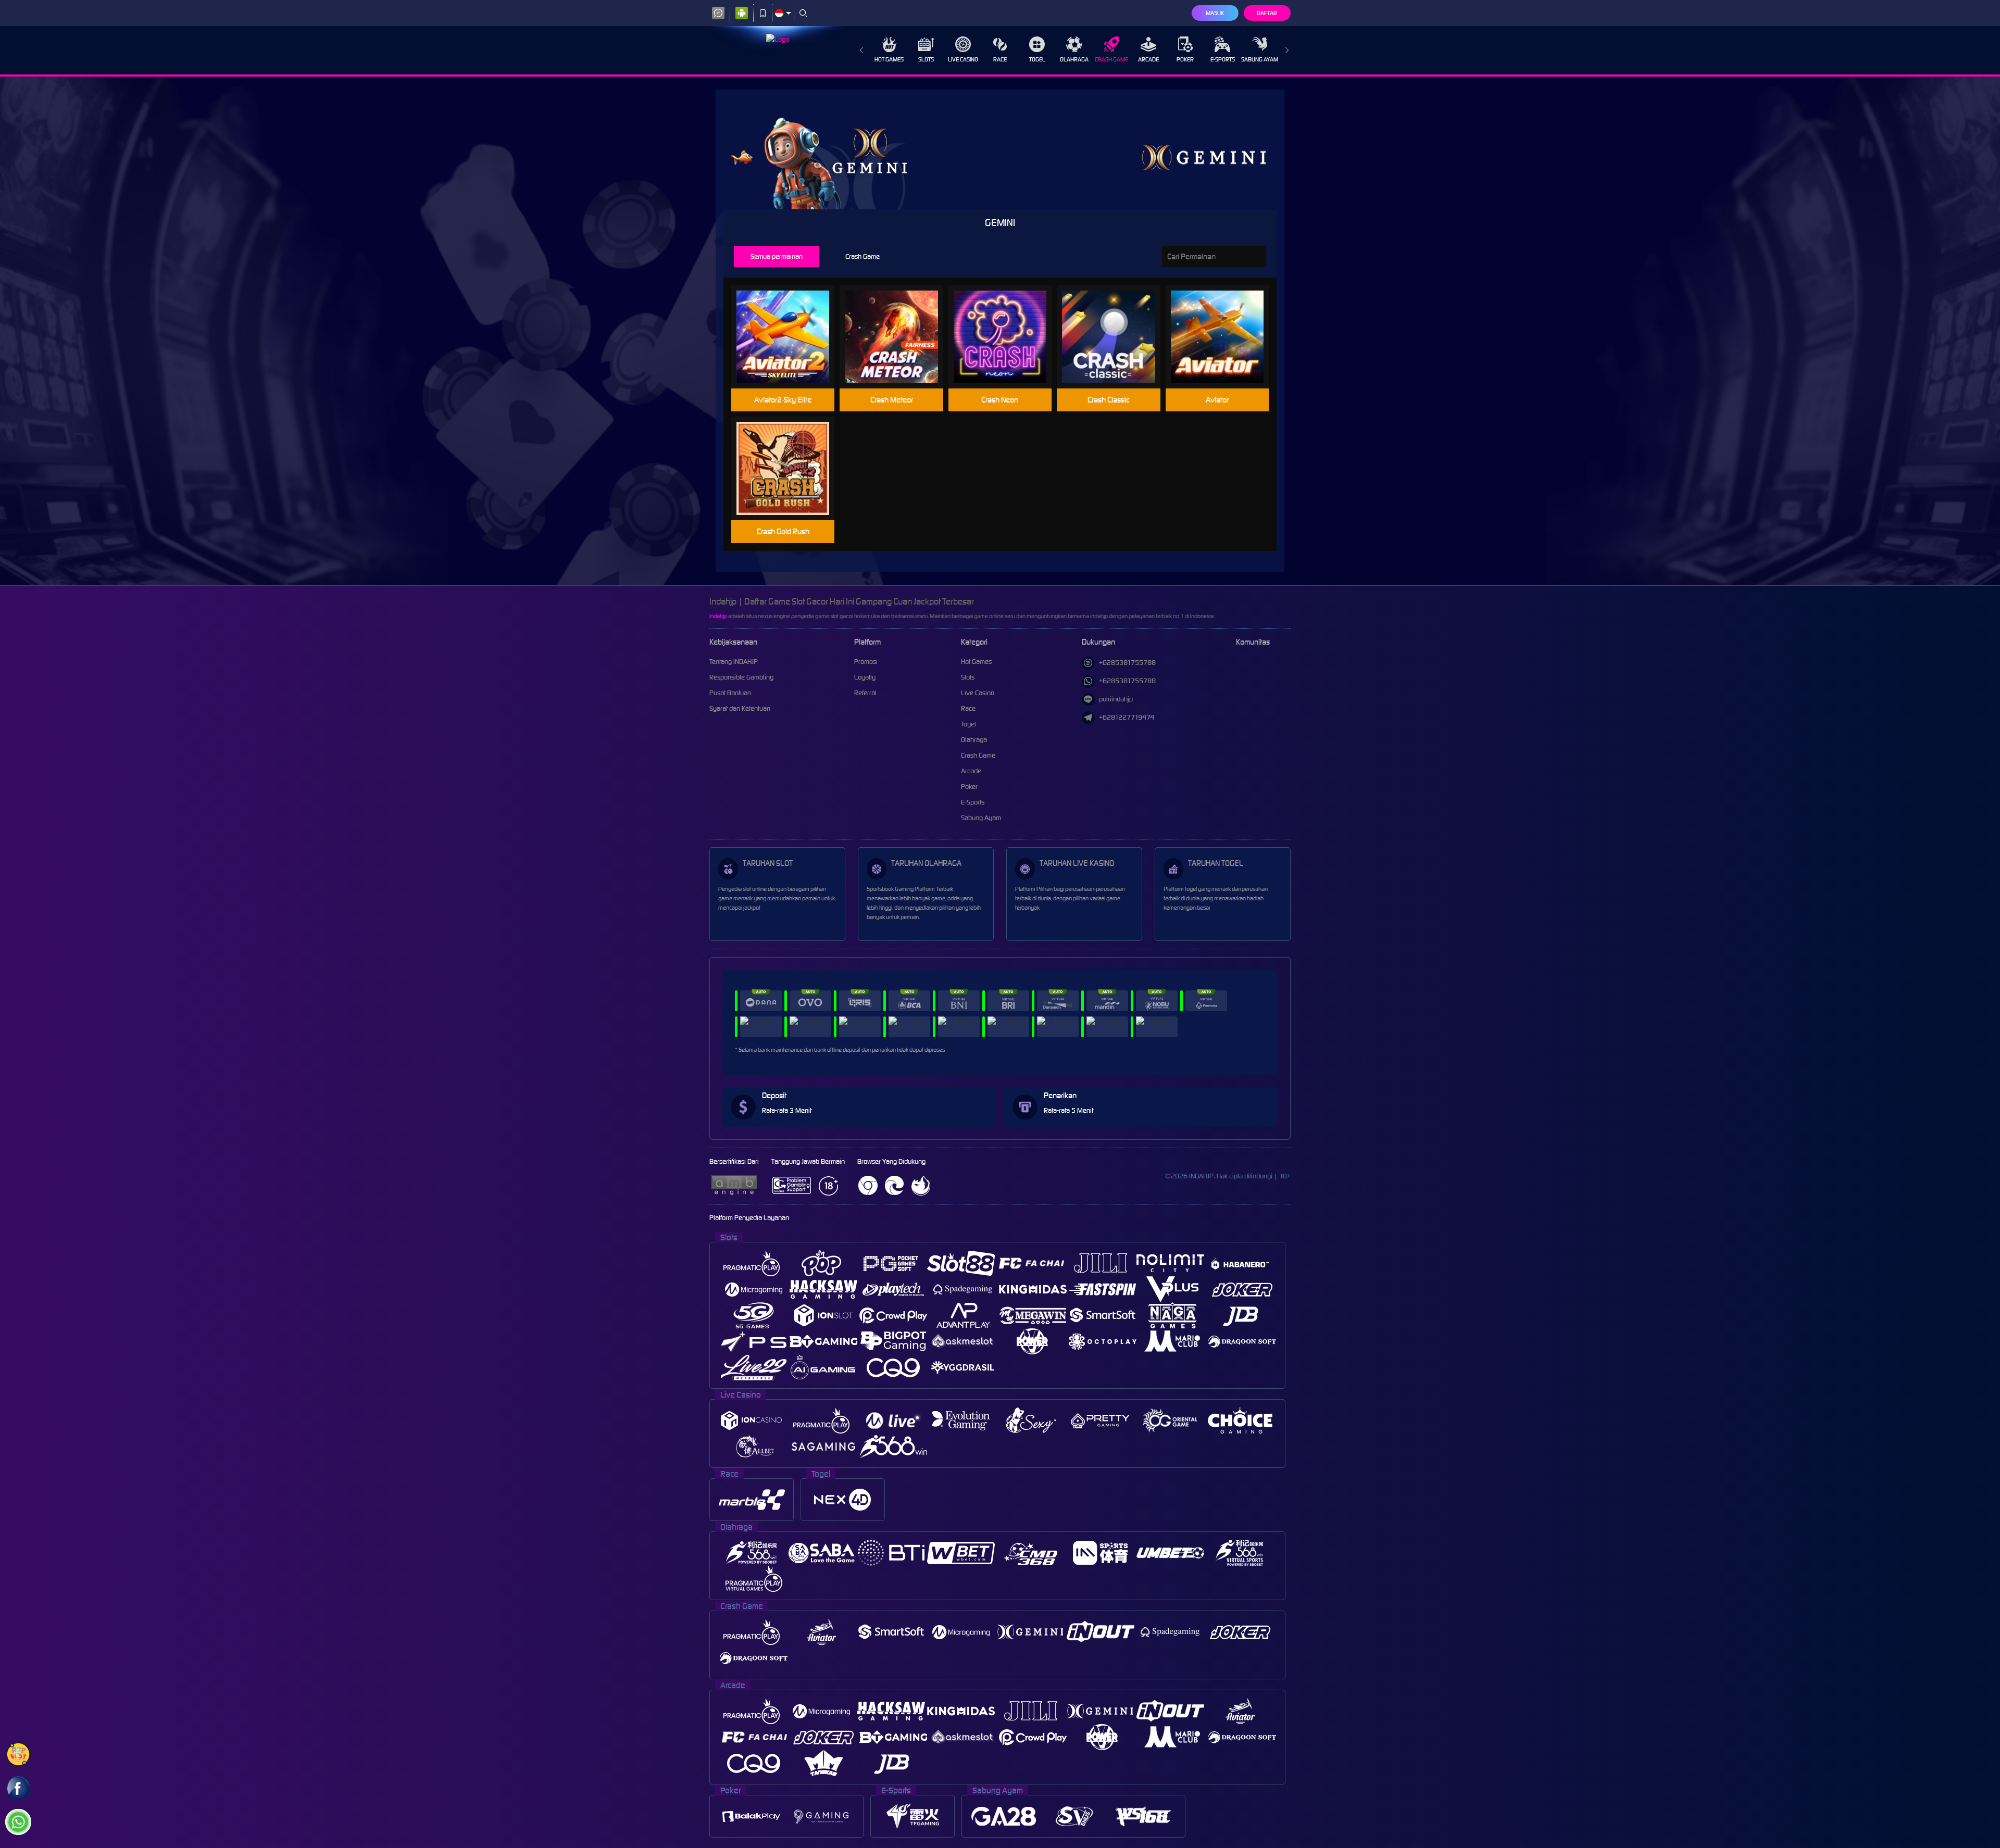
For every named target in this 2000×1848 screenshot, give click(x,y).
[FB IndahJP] (18, 1788)
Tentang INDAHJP (734, 662)
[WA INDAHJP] (18, 1822)
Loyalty (865, 677)
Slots (926, 59)
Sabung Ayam (1260, 59)
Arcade (1148, 59)
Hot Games (889, 59)
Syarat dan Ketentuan (740, 708)
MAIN (789, 337)
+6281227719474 (1127, 717)
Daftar (1267, 13)
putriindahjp (1116, 699)
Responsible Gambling (741, 677)
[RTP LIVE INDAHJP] (18, 1754)
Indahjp (718, 616)
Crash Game (1111, 59)
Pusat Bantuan (730, 693)
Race (1000, 59)
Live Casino (963, 59)
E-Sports (1223, 59)
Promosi (866, 662)
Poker (1185, 59)
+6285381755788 (1127, 663)
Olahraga (1074, 59)
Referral (865, 693)
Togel (1037, 59)
